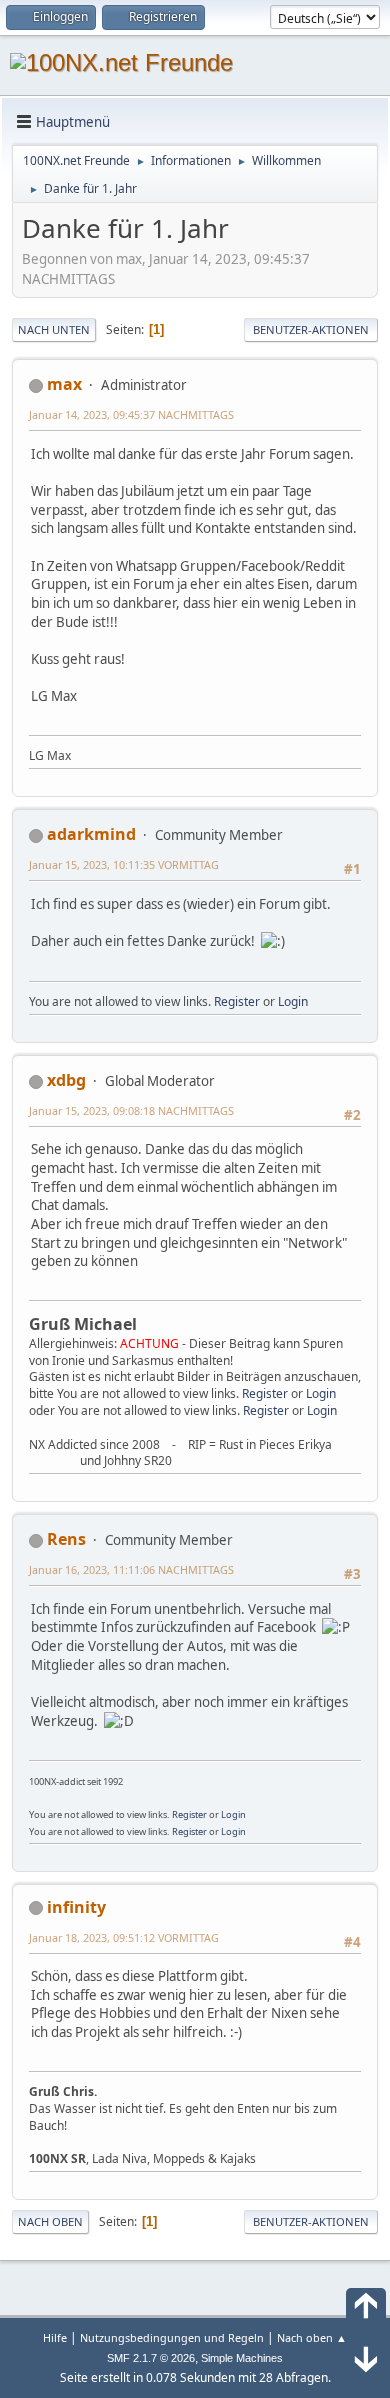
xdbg (66, 1080)
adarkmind (91, 834)
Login (293, 1001)
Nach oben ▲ (312, 2337)
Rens (66, 1539)
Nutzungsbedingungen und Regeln (172, 2337)
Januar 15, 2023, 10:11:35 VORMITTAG (124, 864)
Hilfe (55, 2337)
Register (237, 1001)
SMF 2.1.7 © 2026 (151, 2358)
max (64, 384)
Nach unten (54, 329)
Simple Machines (242, 2358)
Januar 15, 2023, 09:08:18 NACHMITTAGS (131, 1110)
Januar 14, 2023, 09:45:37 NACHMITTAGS (131, 414)
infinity (76, 1907)
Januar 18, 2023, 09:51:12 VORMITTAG (124, 1937)
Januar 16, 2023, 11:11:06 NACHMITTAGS (131, 1569)
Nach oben (50, 2221)
